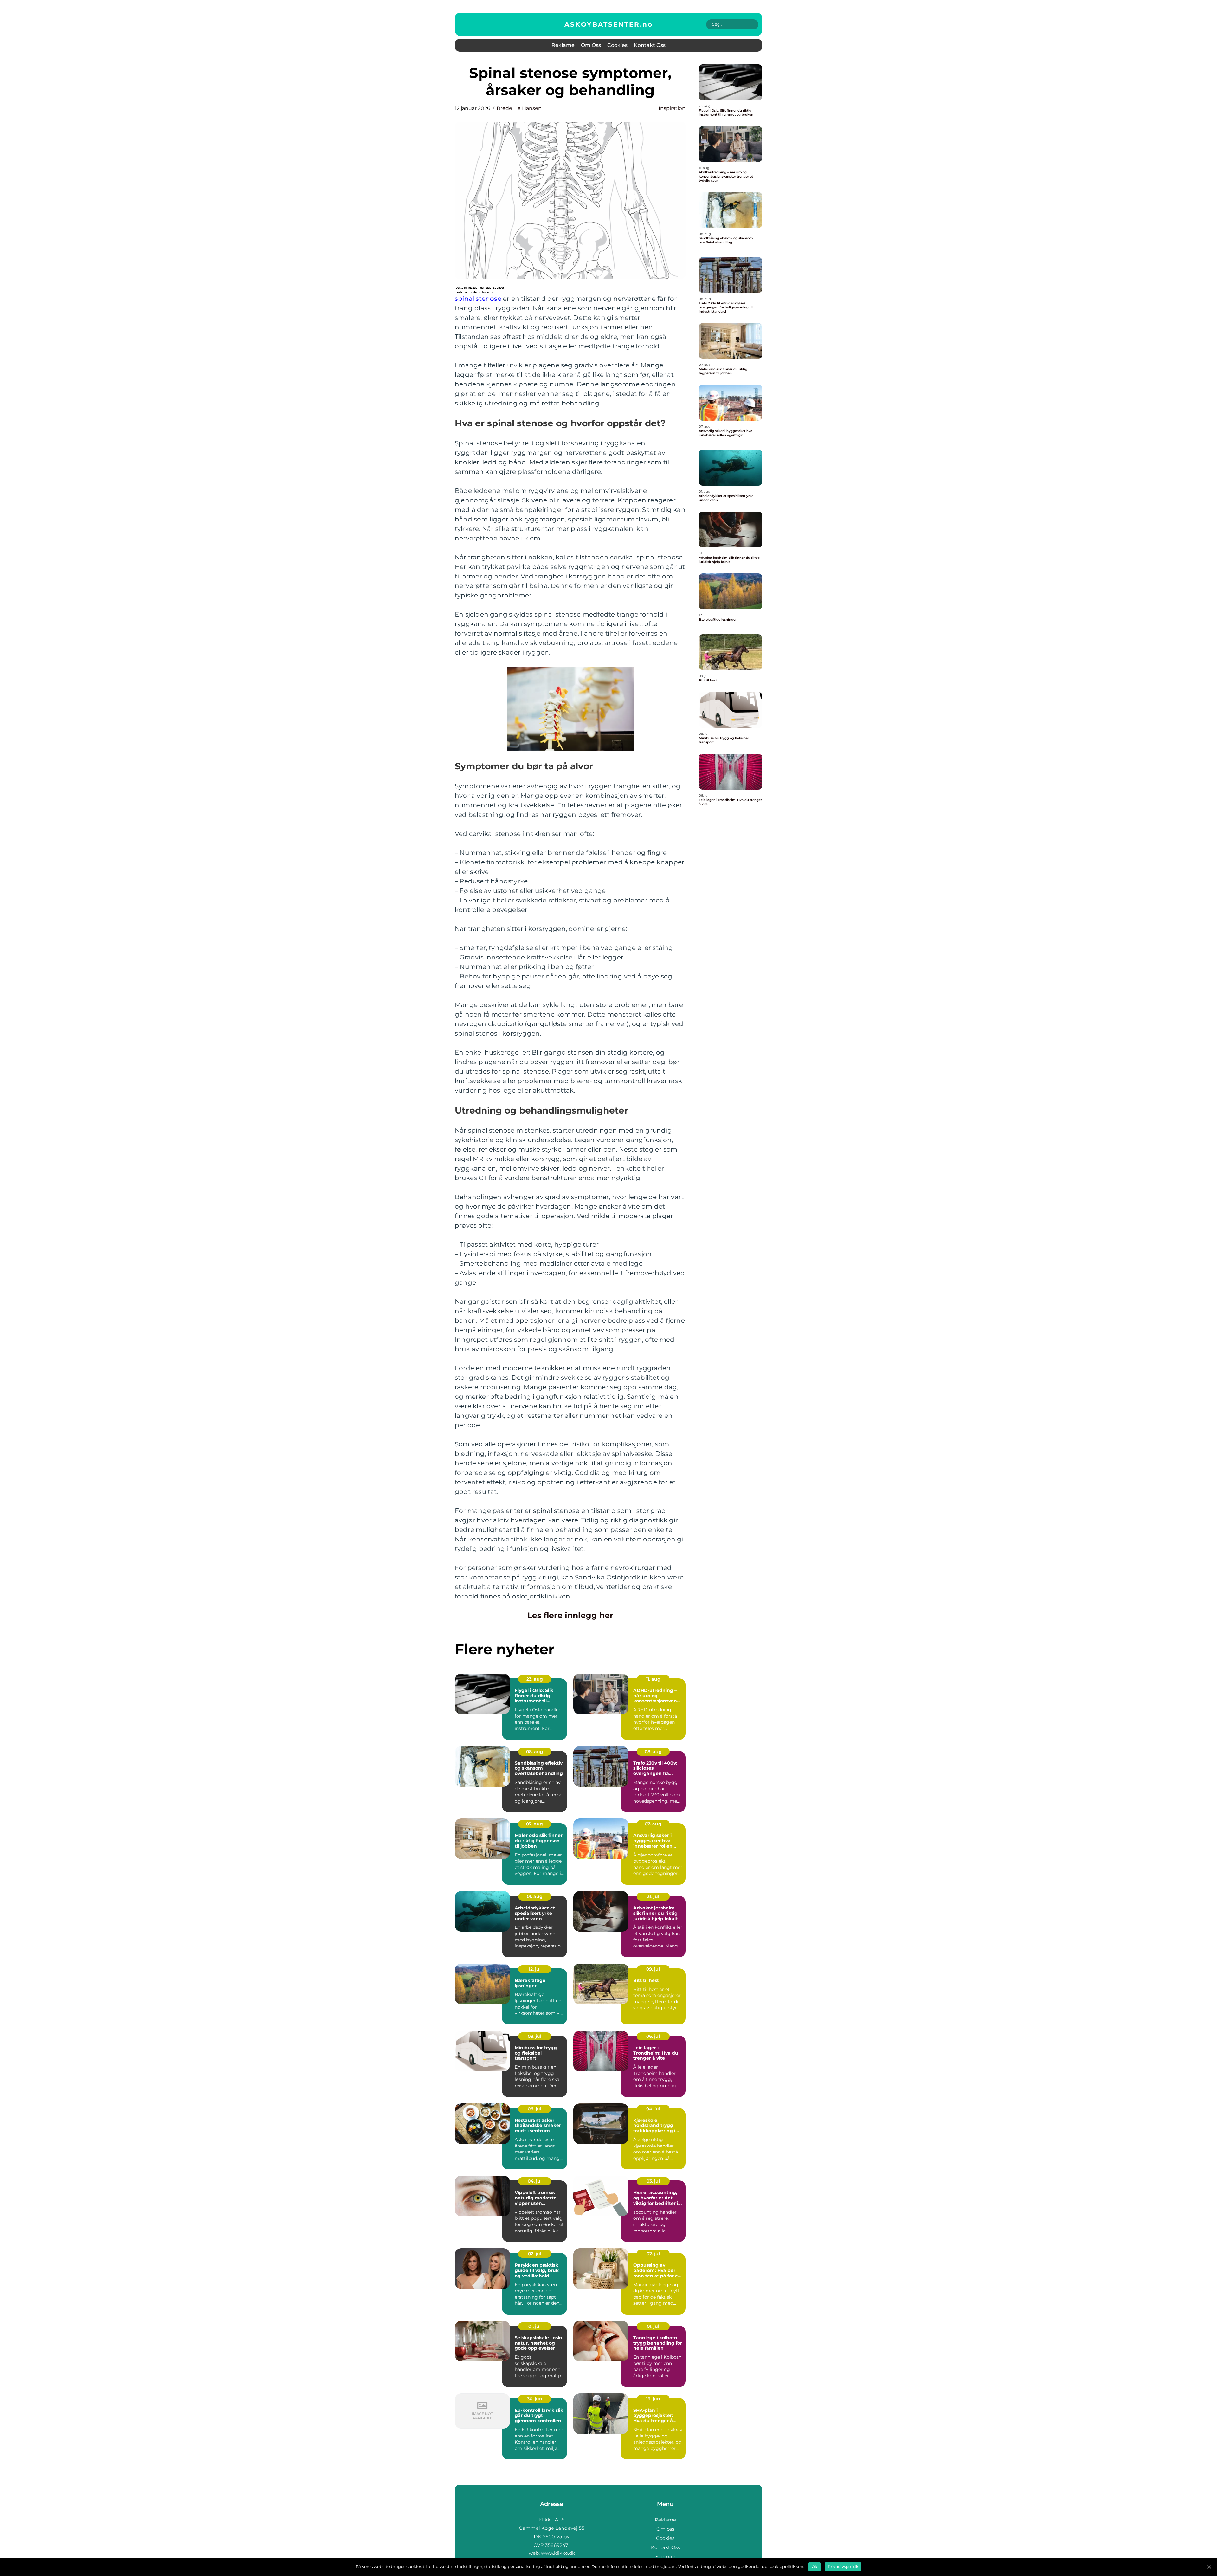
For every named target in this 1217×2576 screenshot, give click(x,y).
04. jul (653, 2109)
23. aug (535, 1679)
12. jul (535, 1969)
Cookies (617, 45)
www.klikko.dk (558, 2553)
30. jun (535, 2399)
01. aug (535, 1896)
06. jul (653, 2036)
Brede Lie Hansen (519, 108)
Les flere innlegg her (570, 1615)
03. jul (653, 2181)
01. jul (534, 2326)
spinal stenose (478, 299)
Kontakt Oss (650, 45)
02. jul (535, 2254)
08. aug (535, 1752)
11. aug (653, 1679)
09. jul (653, 1969)
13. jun (653, 2399)
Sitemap (665, 2557)
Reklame (563, 45)
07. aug (534, 1824)
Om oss (591, 45)
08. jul (534, 2036)
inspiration (672, 108)
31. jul (653, 1896)
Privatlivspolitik (843, 2567)
